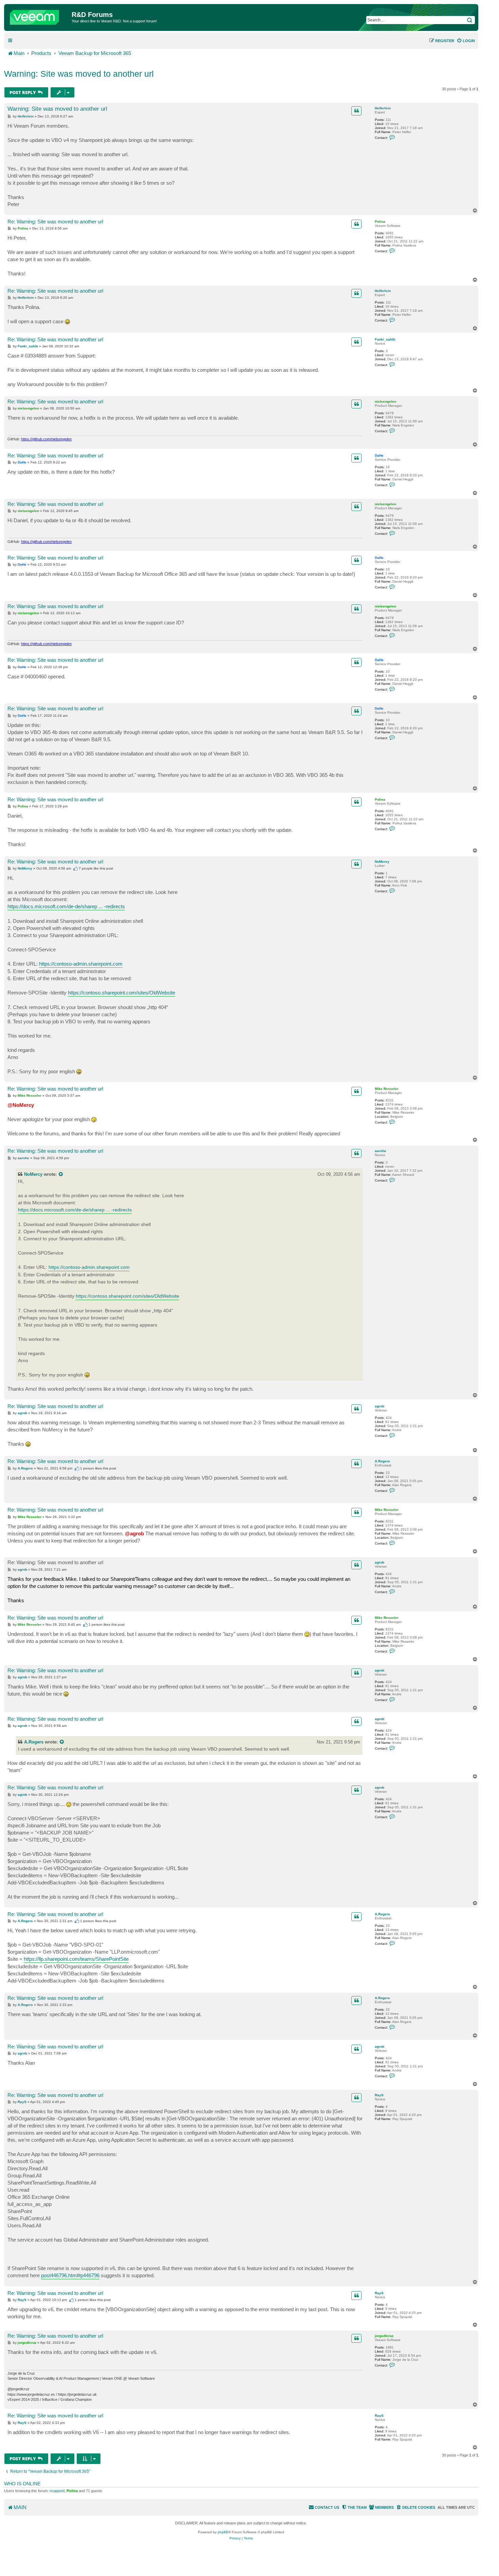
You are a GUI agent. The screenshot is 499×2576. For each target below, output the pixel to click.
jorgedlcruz (384, 2336)
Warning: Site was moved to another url (79, 74)
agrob (380, 1406)
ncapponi (57, 2491)
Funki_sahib (385, 339)
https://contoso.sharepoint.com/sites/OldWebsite (122, 993)
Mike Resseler (387, 1089)
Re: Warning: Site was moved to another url (55, 222)
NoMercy (382, 862)
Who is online (22, 2484)
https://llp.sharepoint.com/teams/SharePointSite (76, 1959)
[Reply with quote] (356, 111)
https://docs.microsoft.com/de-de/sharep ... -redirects (66, 906)
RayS (379, 2095)
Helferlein (383, 108)
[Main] (39, 16)
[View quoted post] (61, 1174)
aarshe (381, 1151)
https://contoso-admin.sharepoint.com (81, 964)
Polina (380, 222)
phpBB (223, 2532)
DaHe (379, 455)
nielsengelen (385, 401)
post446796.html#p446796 (70, 2275)
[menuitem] (466, 41)
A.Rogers (382, 1461)
